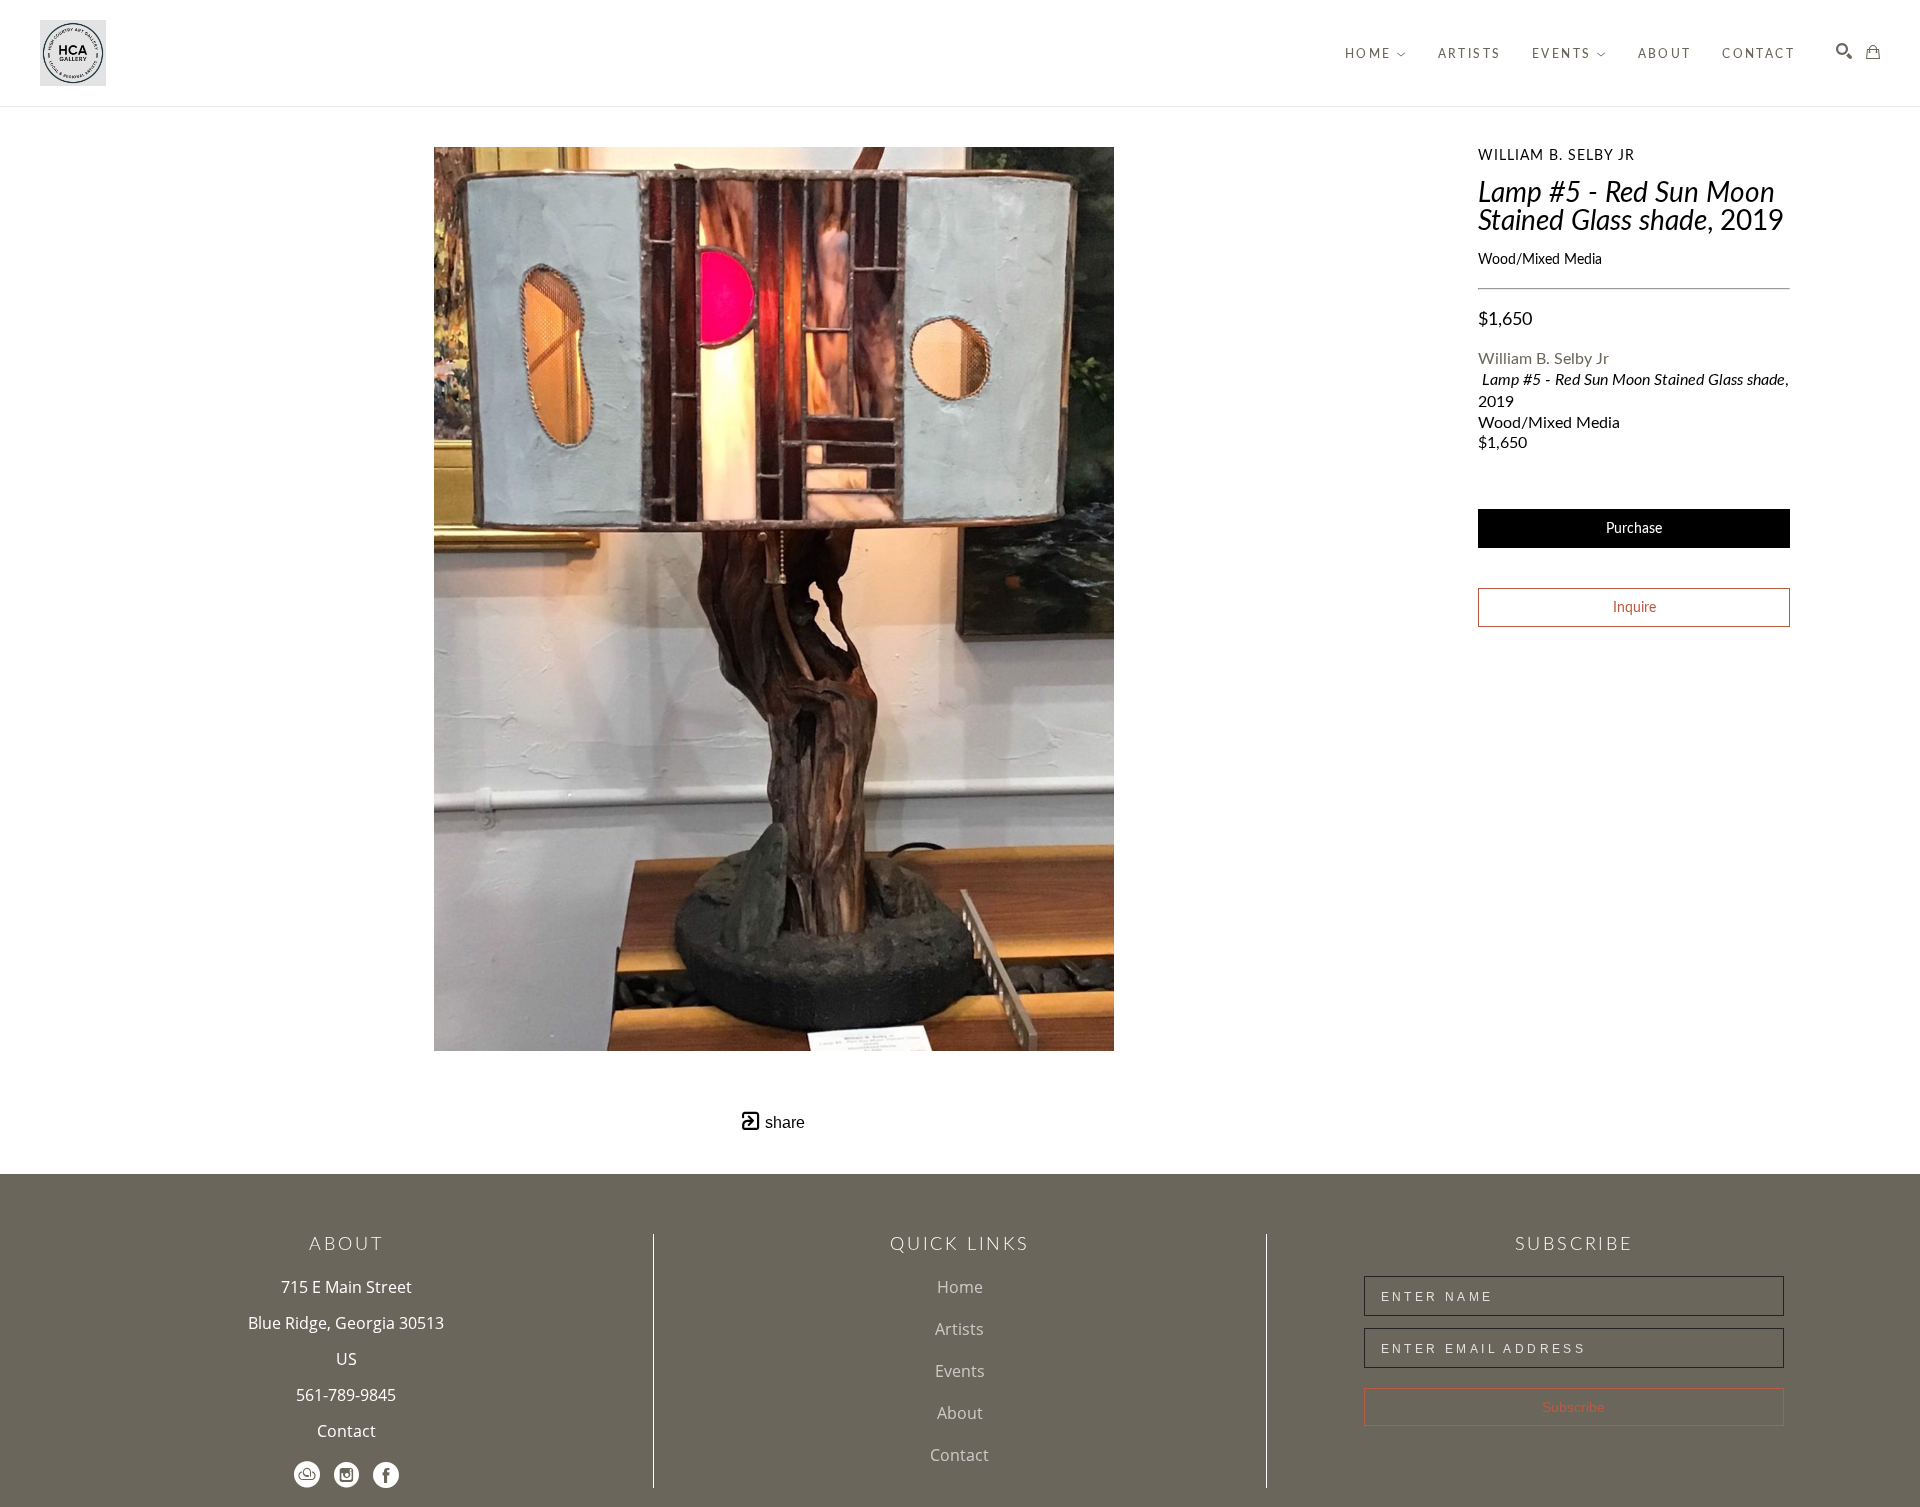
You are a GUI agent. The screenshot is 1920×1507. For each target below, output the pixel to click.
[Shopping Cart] (1873, 52)
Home (960, 1287)
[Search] (1844, 51)
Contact (346, 1431)
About (960, 1413)
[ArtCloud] (307, 1475)
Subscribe (1573, 1407)
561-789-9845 (346, 1395)
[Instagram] (346, 1475)
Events (960, 1371)
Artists (959, 1329)
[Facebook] (386, 1475)
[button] (1376, 54)
